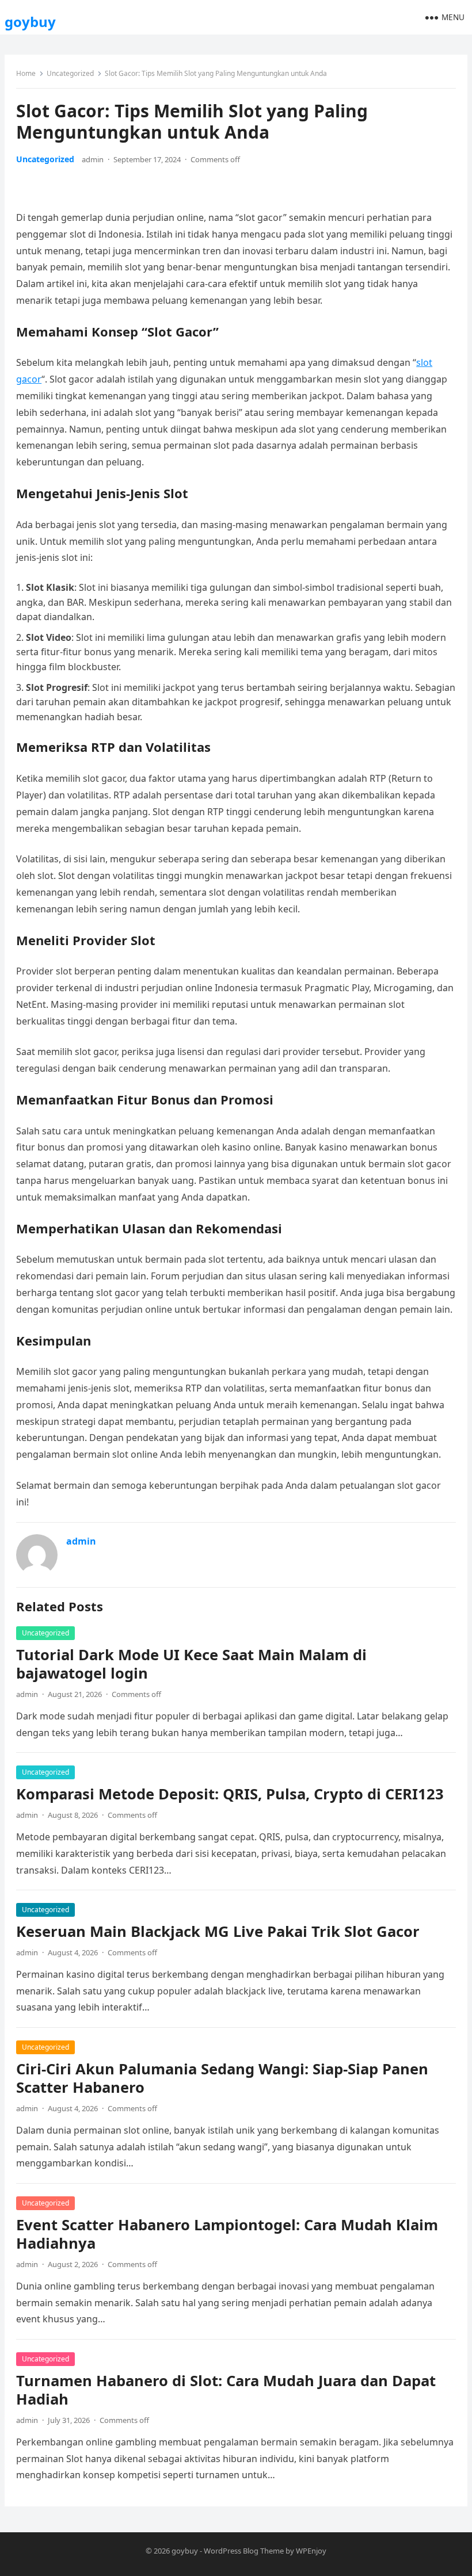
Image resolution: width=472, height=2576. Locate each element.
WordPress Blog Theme (244, 2551)
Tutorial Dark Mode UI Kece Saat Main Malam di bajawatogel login (191, 1664)
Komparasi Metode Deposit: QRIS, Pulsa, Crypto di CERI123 (230, 1794)
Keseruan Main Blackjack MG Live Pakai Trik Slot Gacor (218, 1931)
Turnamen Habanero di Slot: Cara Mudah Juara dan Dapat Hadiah (226, 2390)
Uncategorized (70, 73)
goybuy (30, 22)
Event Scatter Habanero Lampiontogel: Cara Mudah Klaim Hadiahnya (227, 2234)
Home (26, 73)
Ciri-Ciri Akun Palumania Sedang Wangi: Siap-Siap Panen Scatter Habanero (222, 2078)
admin (93, 159)
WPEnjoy (311, 2551)
